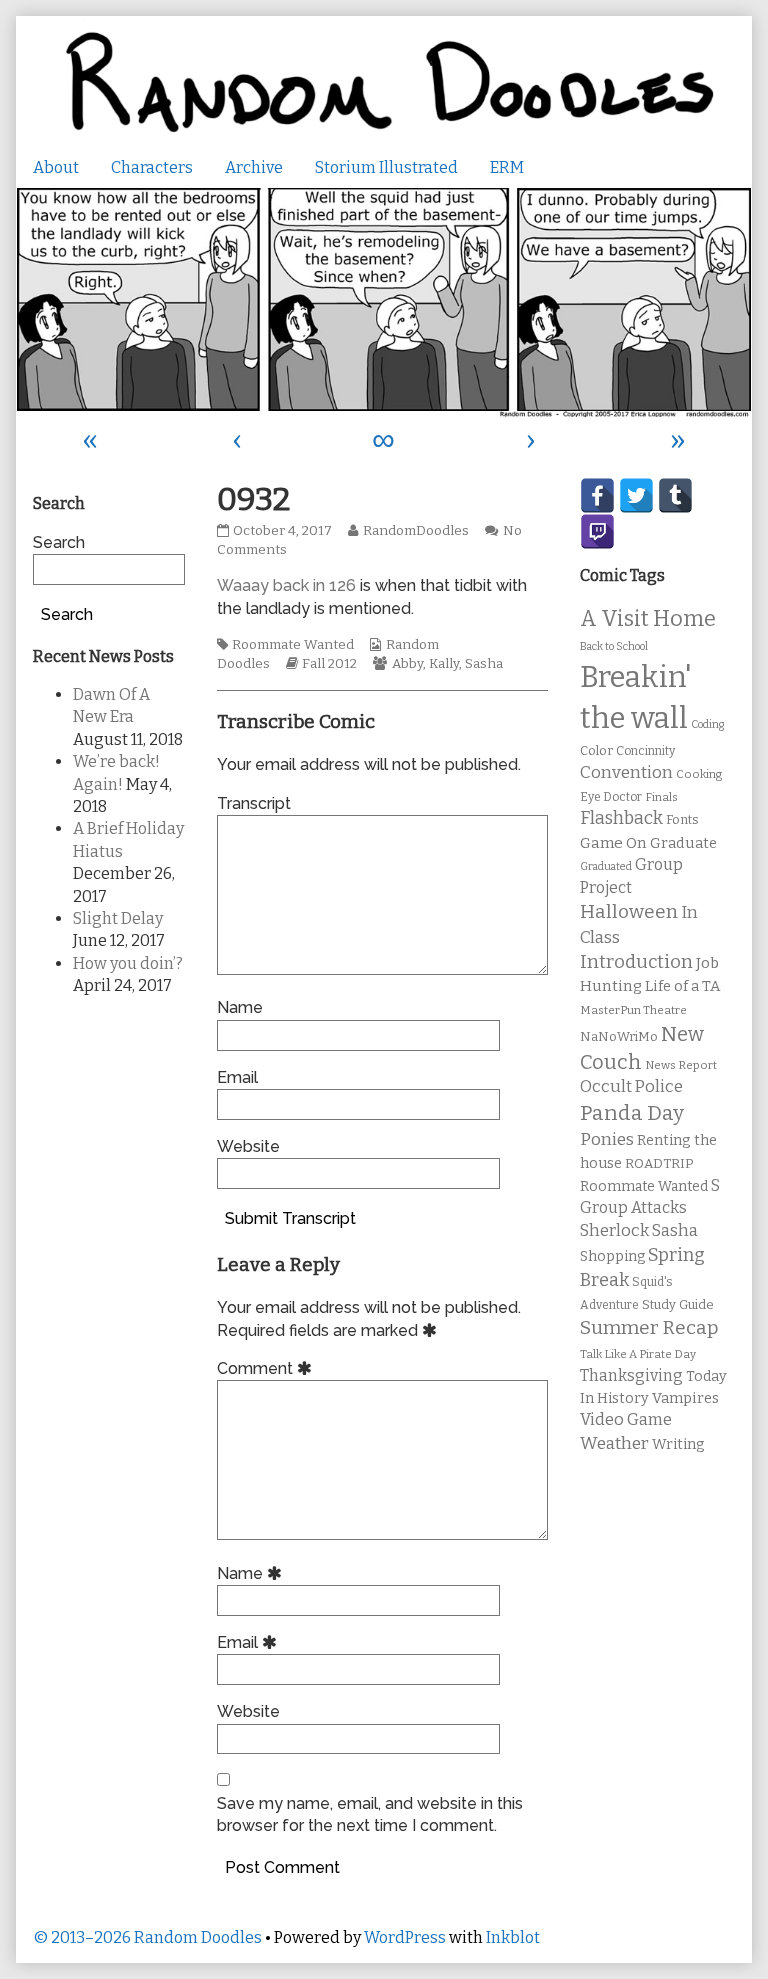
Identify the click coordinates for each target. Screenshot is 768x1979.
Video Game (626, 1419)
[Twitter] (636, 495)
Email (237, 1077)
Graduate (683, 843)
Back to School (614, 646)
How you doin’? (128, 963)
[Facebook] (597, 495)
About (56, 167)
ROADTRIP (659, 1164)
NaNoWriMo (619, 1036)
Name (240, 1007)
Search (59, 542)
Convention (626, 772)
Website (248, 1146)
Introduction (636, 962)
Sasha (484, 664)
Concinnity (645, 751)
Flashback (621, 818)
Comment (267, 1368)
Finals (661, 797)
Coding (707, 724)
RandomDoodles (415, 531)
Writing (678, 1444)
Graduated (606, 866)
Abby (407, 664)
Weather (614, 1443)
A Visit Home (648, 619)
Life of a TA (682, 986)
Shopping (612, 1256)
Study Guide (678, 1304)
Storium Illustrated (386, 167)
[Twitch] (597, 531)
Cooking (699, 774)
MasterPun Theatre (633, 1010)
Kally (444, 664)
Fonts (682, 819)
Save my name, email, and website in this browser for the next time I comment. (370, 1814)
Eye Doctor (611, 797)
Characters (152, 167)
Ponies (607, 1139)
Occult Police (631, 1086)
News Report (681, 1065)
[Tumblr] (675, 495)
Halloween (629, 911)
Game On (613, 843)
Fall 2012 (329, 664)
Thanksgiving (631, 1375)
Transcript (254, 803)
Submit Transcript (290, 1218)
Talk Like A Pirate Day (638, 1354)
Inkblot (513, 1937)
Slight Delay (118, 918)
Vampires (685, 1398)
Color (596, 750)
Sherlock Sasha (639, 1230)
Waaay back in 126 (286, 585)
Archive (254, 167)
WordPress (405, 1937)
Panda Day (632, 1113)
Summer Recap (649, 1327)
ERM (507, 167)
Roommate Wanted (293, 645)
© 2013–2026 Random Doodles (147, 1937)
